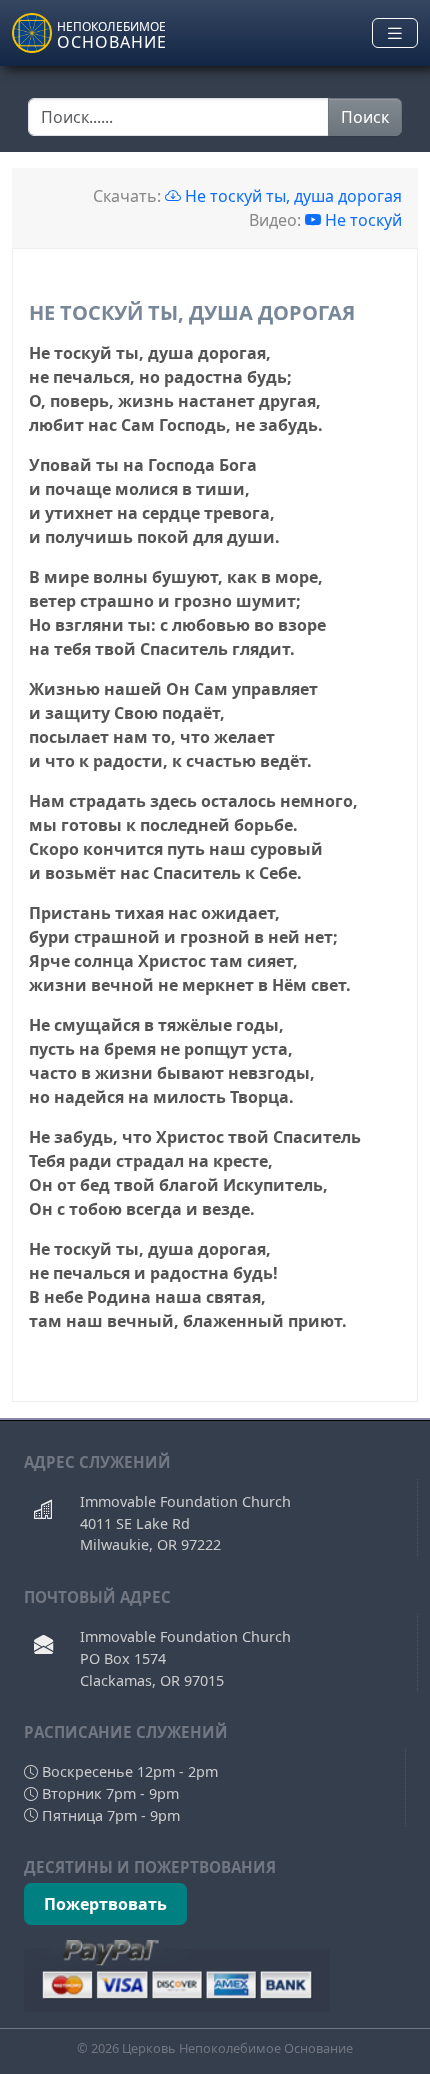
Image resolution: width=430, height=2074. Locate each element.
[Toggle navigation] (395, 33)
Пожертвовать (105, 1904)
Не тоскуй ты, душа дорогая (291, 196)
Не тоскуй (363, 220)
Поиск (365, 117)
